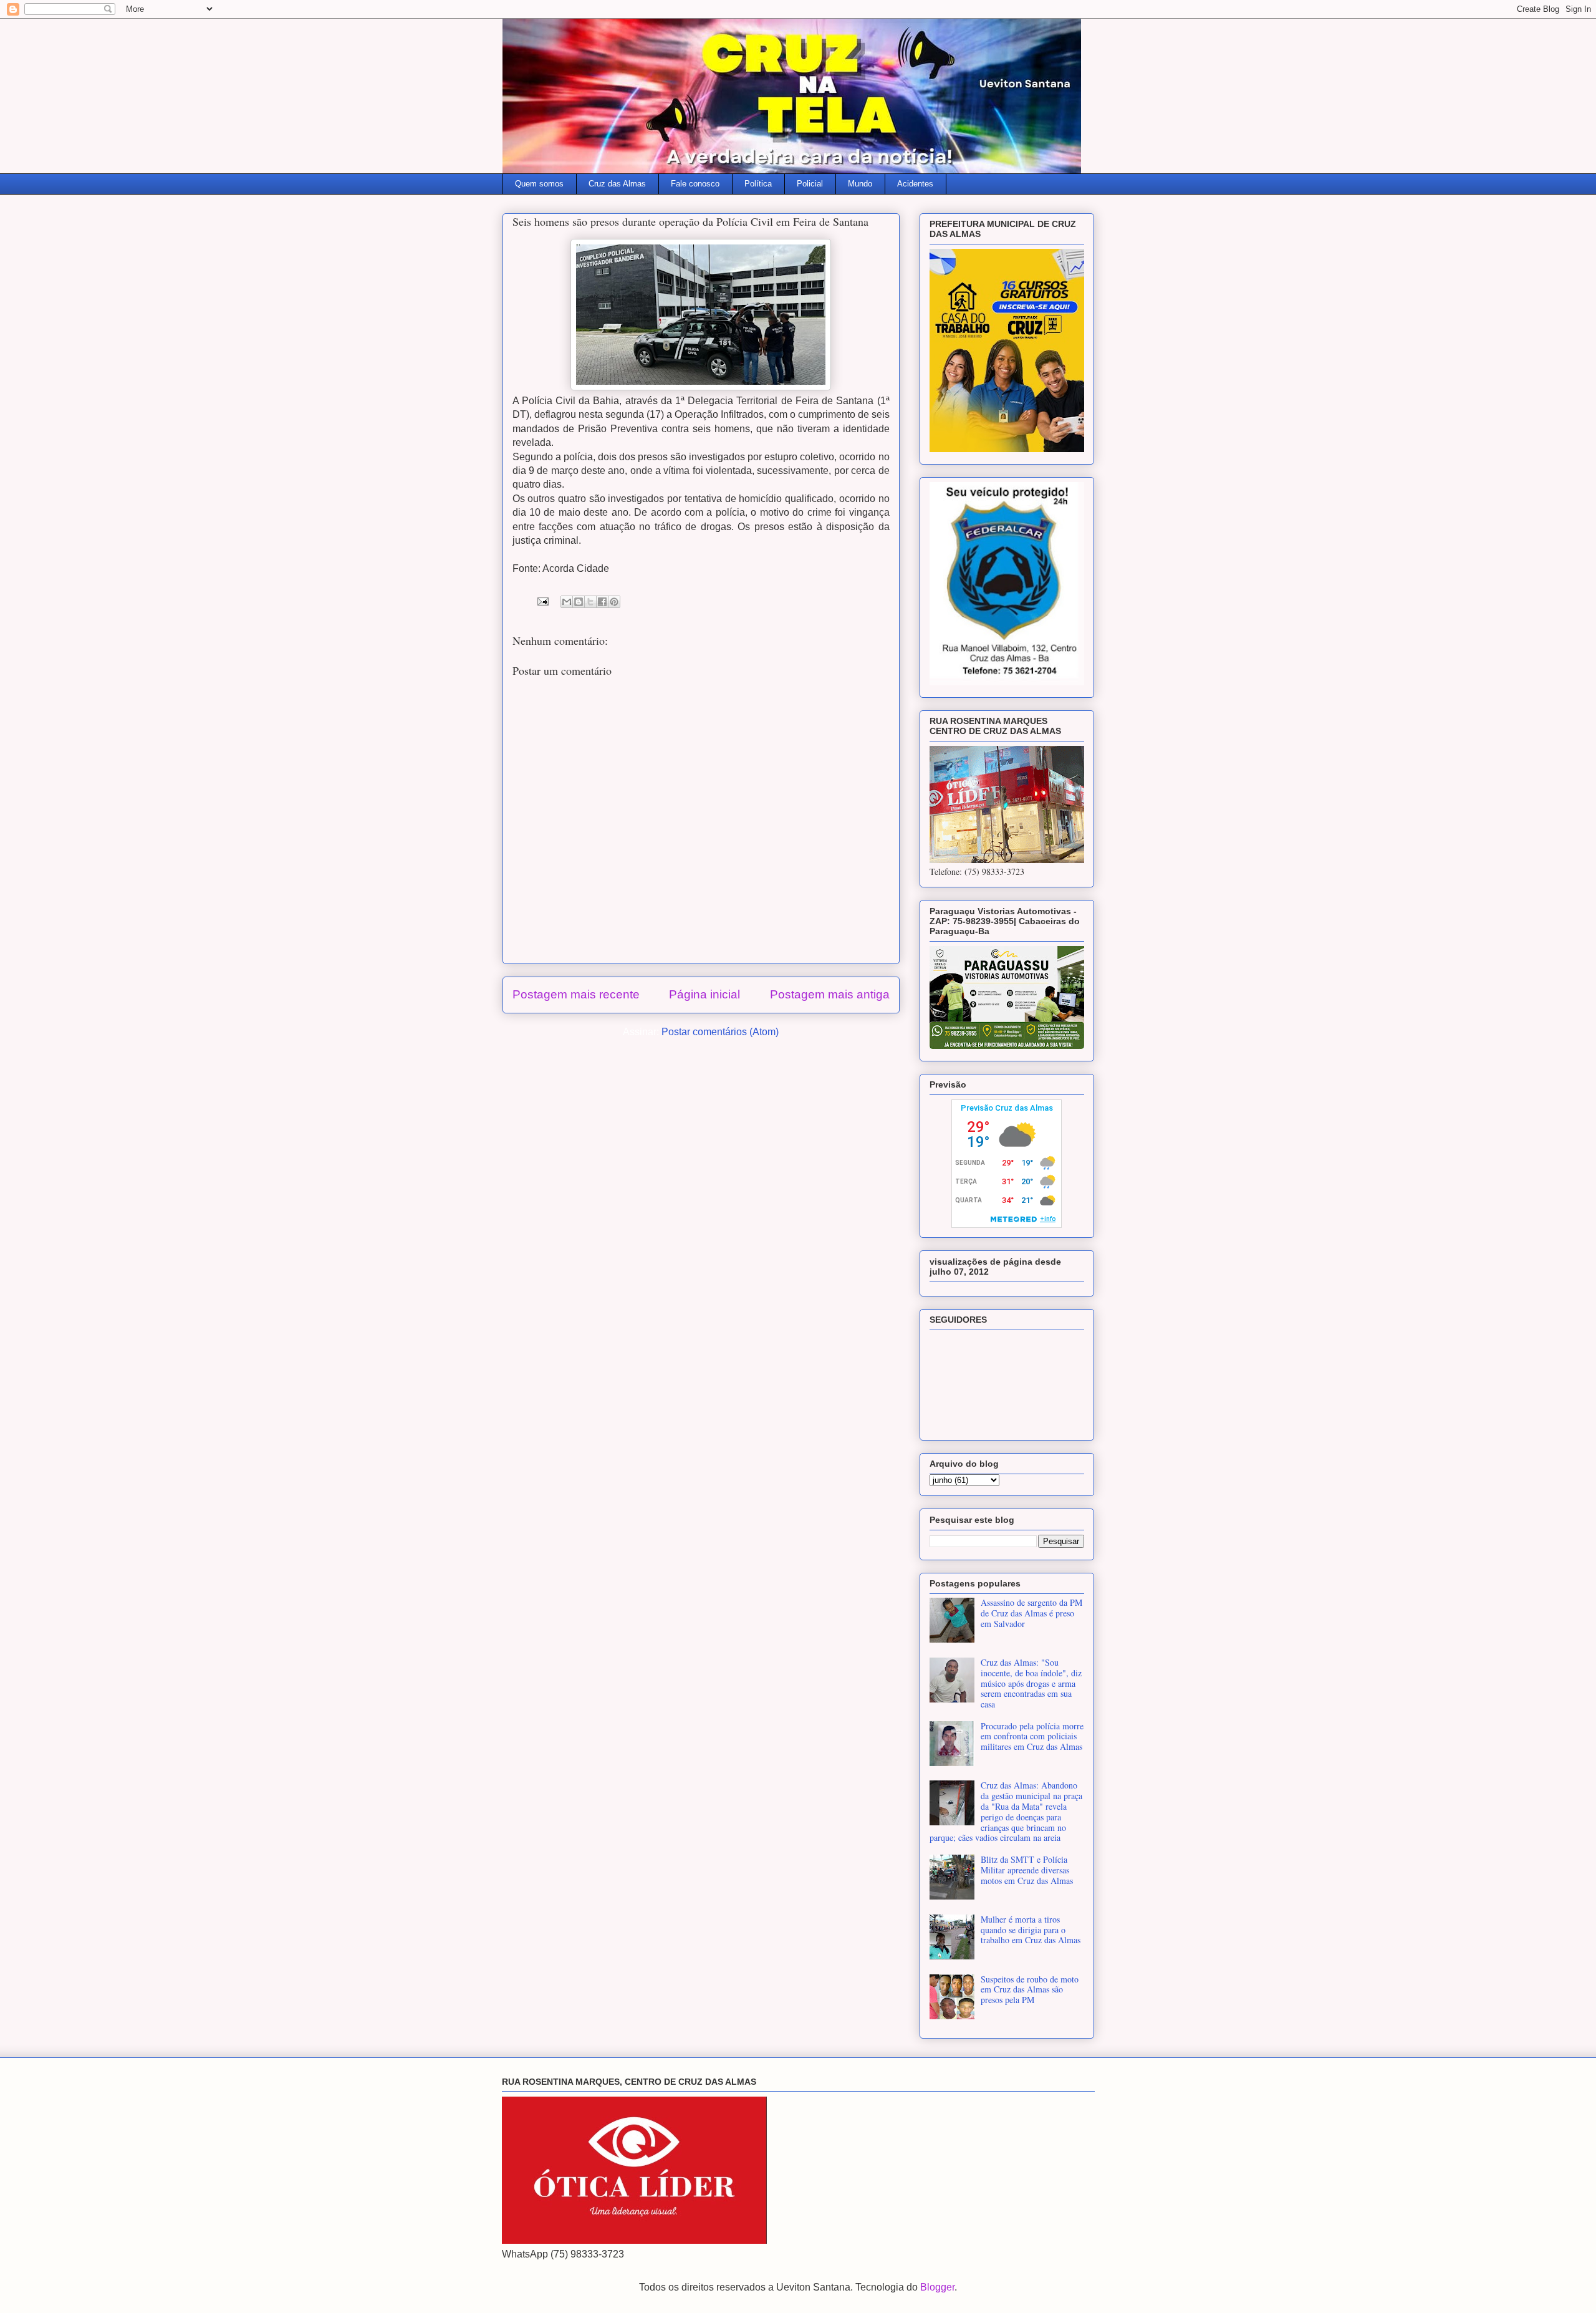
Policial (810, 184)
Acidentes (915, 184)
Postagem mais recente (576, 994)
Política (758, 184)
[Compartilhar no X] (590, 602)
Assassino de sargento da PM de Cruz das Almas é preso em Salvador (1031, 1613)
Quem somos (539, 184)
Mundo (860, 184)
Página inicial (704, 994)
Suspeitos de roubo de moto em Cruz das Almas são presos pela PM (1030, 1990)
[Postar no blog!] (579, 602)
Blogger (937, 2287)
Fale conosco (695, 184)
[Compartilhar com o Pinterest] (614, 602)
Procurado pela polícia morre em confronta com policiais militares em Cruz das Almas (1032, 1736)
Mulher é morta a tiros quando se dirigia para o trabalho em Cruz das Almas (1031, 1930)
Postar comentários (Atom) (720, 1032)
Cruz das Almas (617, 184)
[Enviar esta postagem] (542, 601)
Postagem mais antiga (830, 994)
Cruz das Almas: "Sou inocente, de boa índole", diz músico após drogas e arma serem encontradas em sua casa (1031, 1683)
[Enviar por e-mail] (567, 602)
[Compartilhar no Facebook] (602, 602)
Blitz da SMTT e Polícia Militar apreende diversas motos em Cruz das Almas (1027, 1870)
